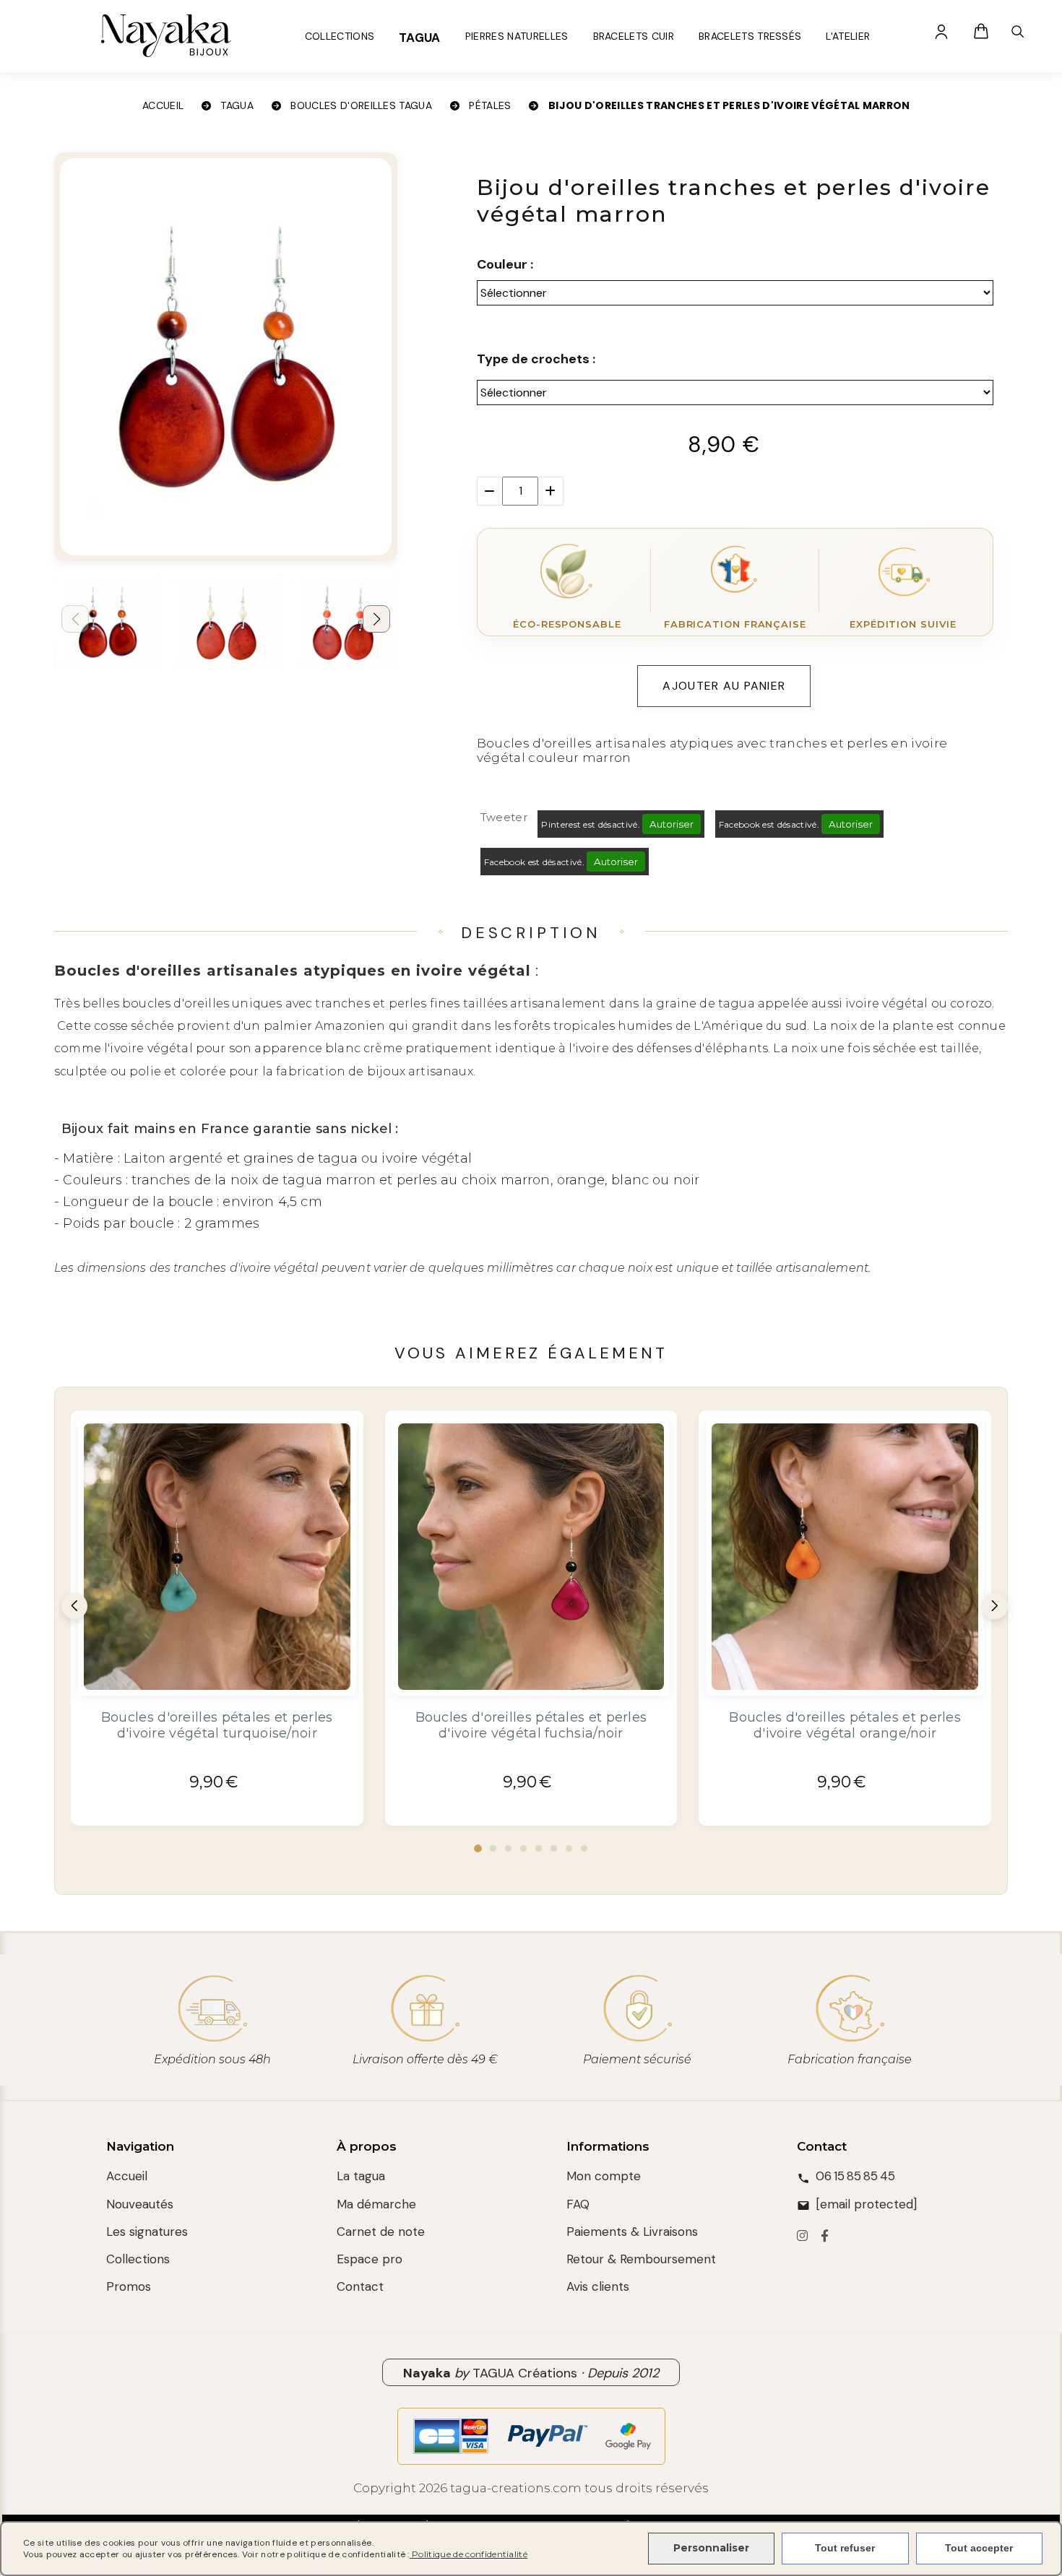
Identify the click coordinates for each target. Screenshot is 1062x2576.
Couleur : (505, 264)
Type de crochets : (536, 359)
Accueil (127, 2176)
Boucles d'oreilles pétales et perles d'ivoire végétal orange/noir (845, 1725)
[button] (376, 619)
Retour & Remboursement (641, 2259)
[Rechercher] (1017, 31)
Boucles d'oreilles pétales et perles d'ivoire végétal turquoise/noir (217, 1725)
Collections (138, 2259)
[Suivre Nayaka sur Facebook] (825, 2237)
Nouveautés (140, 2204)
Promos (129, 2286)
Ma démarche (376, 2204)
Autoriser (672, 824)
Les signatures (147, 2232)
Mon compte (604, 2176)
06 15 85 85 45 (855, 2176)
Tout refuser (845, 2548)
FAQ (578, 2204)
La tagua (361, 2176)
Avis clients (598, 2286)
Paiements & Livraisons (632, 2232)
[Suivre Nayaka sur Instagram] (802, 2237)
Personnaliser (711, 2548)
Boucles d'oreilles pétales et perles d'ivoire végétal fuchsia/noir (531, 1725)
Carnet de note (381, 2232)
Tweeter (504, 817)
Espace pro (370, 2259)
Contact (360, 2286)
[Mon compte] (941, 31)
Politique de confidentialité (469, 2554)
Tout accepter (979, 2548)
